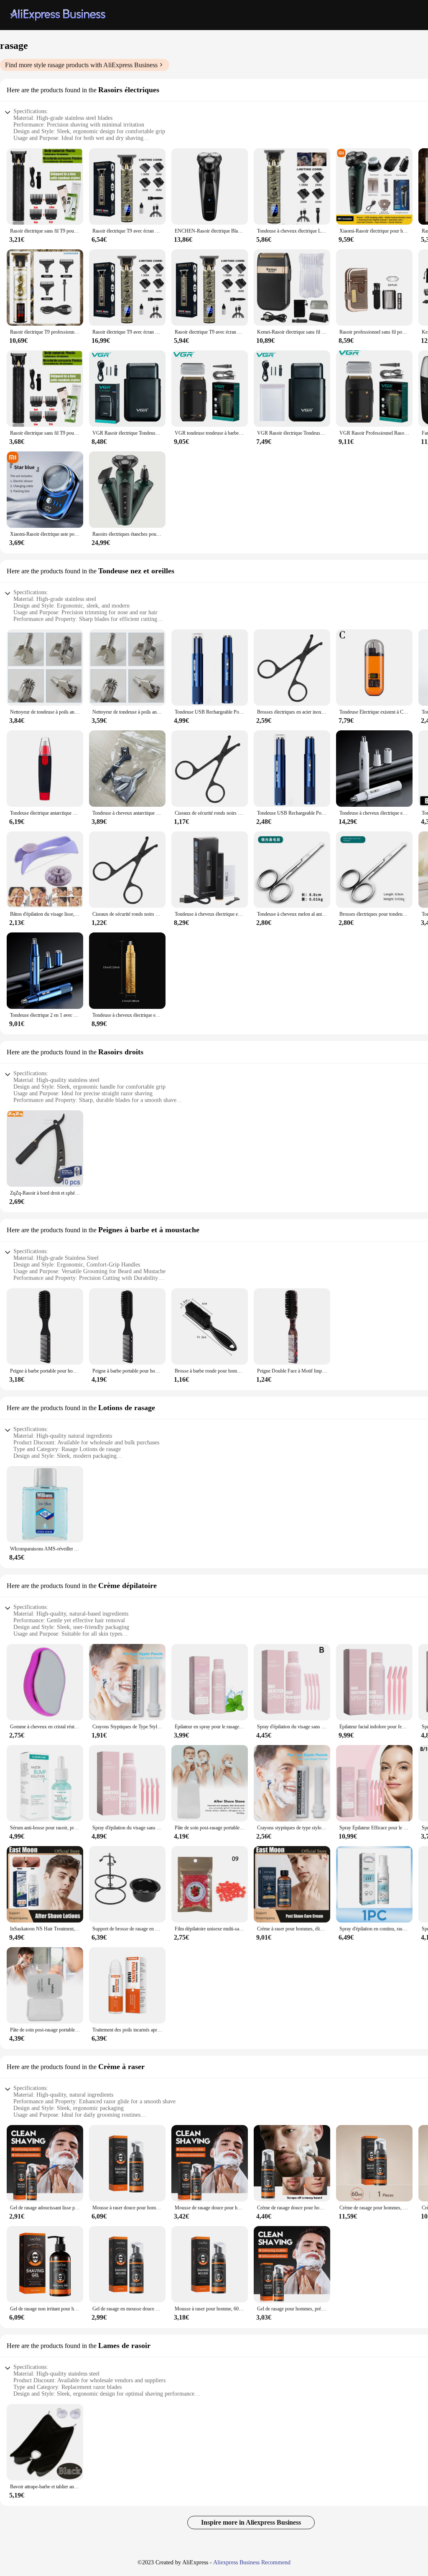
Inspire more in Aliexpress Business (251, 2522)
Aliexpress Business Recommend (252, 2562)
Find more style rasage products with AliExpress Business (81, 65)
